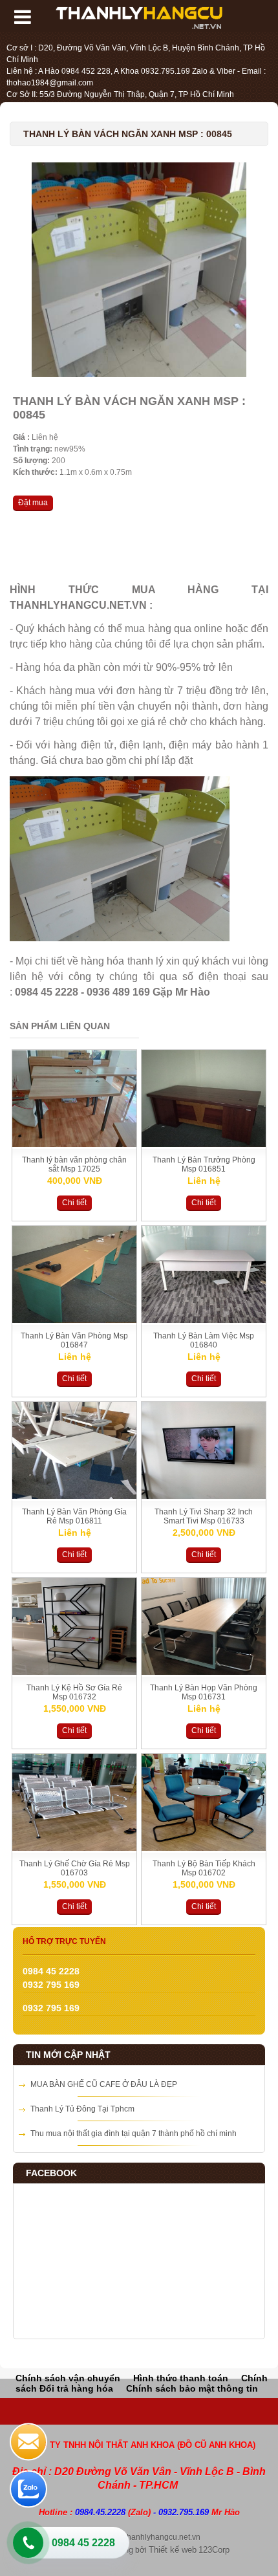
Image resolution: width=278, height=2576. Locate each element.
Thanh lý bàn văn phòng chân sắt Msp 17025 (74, 1164)
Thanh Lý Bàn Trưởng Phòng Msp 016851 (204, 1164)
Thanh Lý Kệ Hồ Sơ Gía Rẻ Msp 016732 (74, 1692)
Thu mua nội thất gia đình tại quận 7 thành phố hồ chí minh (134, 2134)
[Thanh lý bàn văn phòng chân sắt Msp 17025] (74, 1144)
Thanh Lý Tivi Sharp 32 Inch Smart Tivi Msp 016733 (204, 1516)
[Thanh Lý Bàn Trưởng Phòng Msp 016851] (204, 1144)
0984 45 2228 (83, 2543)
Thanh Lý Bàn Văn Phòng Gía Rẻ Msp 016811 (74, 1516)
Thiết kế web (173, 2550)
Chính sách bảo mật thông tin (192, 2388)
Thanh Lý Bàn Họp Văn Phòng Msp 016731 (204, 1692)
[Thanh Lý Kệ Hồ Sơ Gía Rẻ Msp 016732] (74, 1672)
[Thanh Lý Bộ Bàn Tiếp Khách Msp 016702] (204, 1848)
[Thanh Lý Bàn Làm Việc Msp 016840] (204, 1320)
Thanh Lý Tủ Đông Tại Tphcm (82, 2109)
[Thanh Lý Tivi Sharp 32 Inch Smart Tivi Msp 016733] (204, 1496)
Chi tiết (74, 1203)
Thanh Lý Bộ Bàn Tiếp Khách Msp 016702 (204, 1868)
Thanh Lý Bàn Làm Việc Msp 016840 (204, 1340)
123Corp (214, 2550)
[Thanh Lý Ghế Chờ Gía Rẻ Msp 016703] (74, 1848)
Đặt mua (33, 503)
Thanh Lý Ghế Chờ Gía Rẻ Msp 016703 (75, 1868)
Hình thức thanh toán (181, 2378)
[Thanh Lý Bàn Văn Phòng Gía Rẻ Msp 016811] (74, 1496)
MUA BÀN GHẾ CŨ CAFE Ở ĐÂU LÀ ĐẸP (104, 2084)
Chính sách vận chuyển (68, 2378)
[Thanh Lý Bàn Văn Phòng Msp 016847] (74, 1320)
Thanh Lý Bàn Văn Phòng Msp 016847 (74, 1340)
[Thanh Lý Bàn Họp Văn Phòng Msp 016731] (204, 1672)
